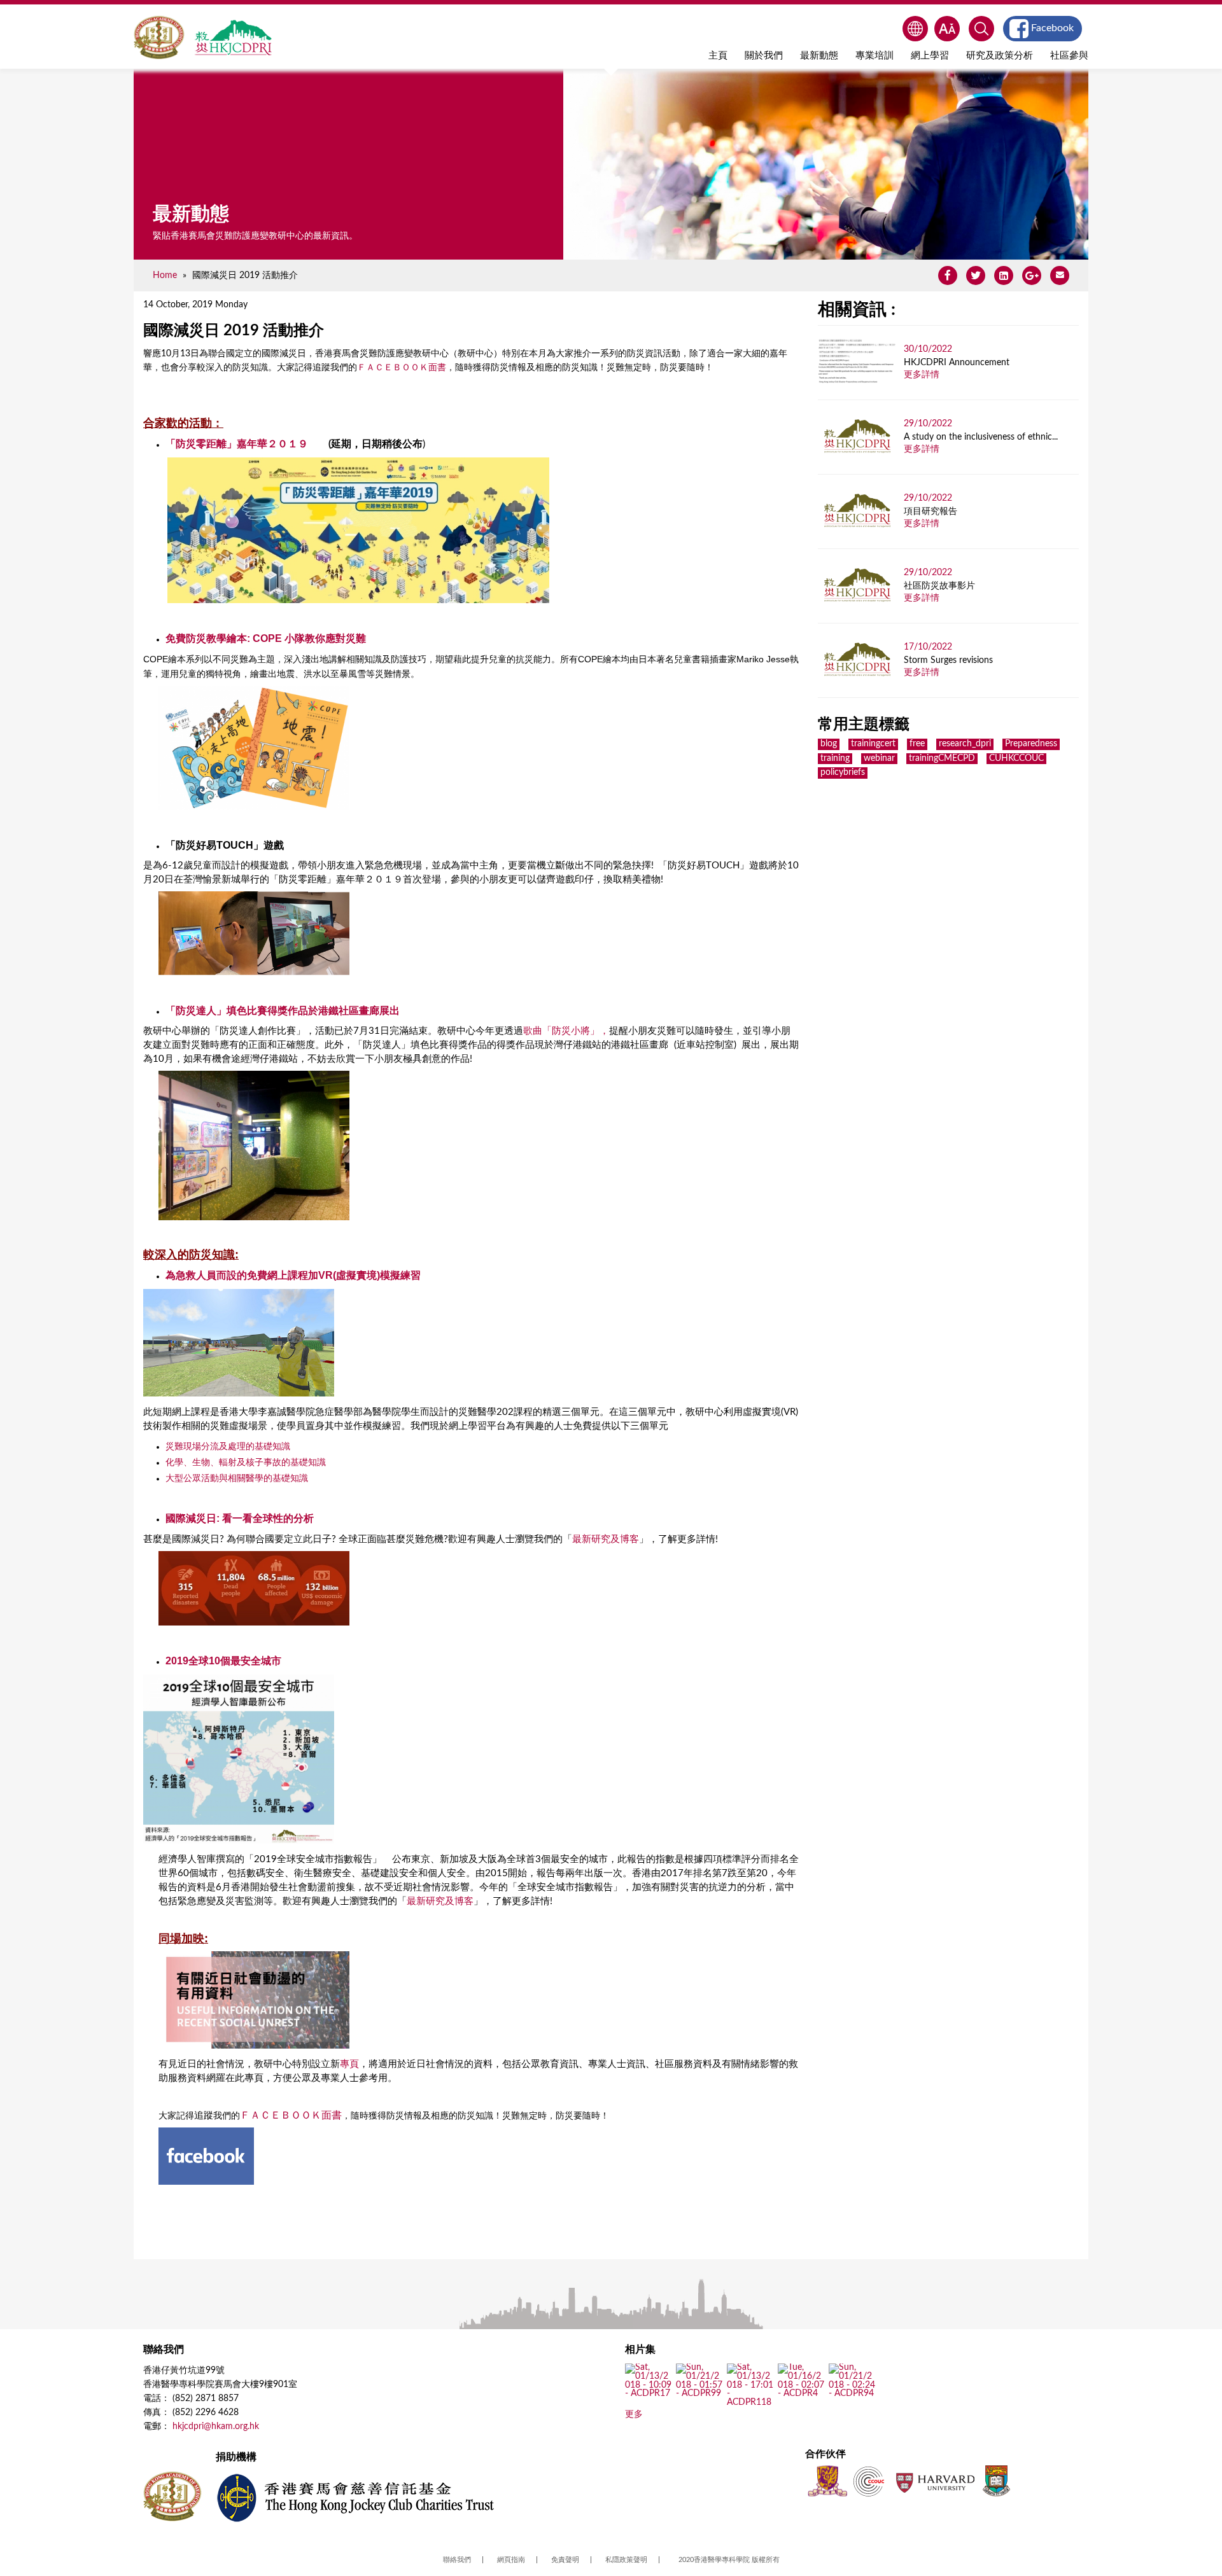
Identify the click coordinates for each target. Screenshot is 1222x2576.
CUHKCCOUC (1016, 758)
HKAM (159, 38)
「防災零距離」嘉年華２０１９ (237, 444)
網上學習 (930, 56)
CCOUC (869, 2481)
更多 (634, 2414)
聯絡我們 (457, 2560)
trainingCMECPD (942, 758)
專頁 (349, 2064)
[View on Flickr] (649, 2394)
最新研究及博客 (606, 1539)
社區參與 (1069, 56)
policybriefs (843, 772)
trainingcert (873, 744)
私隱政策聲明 (626, 2560)
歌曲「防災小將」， (566, 1031)
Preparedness (1031, 744)
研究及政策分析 (1000, 56)
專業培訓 (874, 56)
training (835, 758)
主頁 (718, 56)
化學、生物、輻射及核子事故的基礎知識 (246, 1462)
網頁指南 (511, 2560)
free (917, 744)
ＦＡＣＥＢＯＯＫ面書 (402, 368)
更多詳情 (922, 375)
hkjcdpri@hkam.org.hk (216, 2426)
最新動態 (819, 56)
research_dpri (965, 744)
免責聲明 (565, 2560)
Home (165, 275)
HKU (996, 2481)
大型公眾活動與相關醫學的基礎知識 (237, 1478)
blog (829, 744)
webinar (879, 758)
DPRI (233, 38)
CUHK (827, 2481)
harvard (934, 2481)
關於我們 (764, 56)
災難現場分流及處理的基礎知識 (228, 1446)
